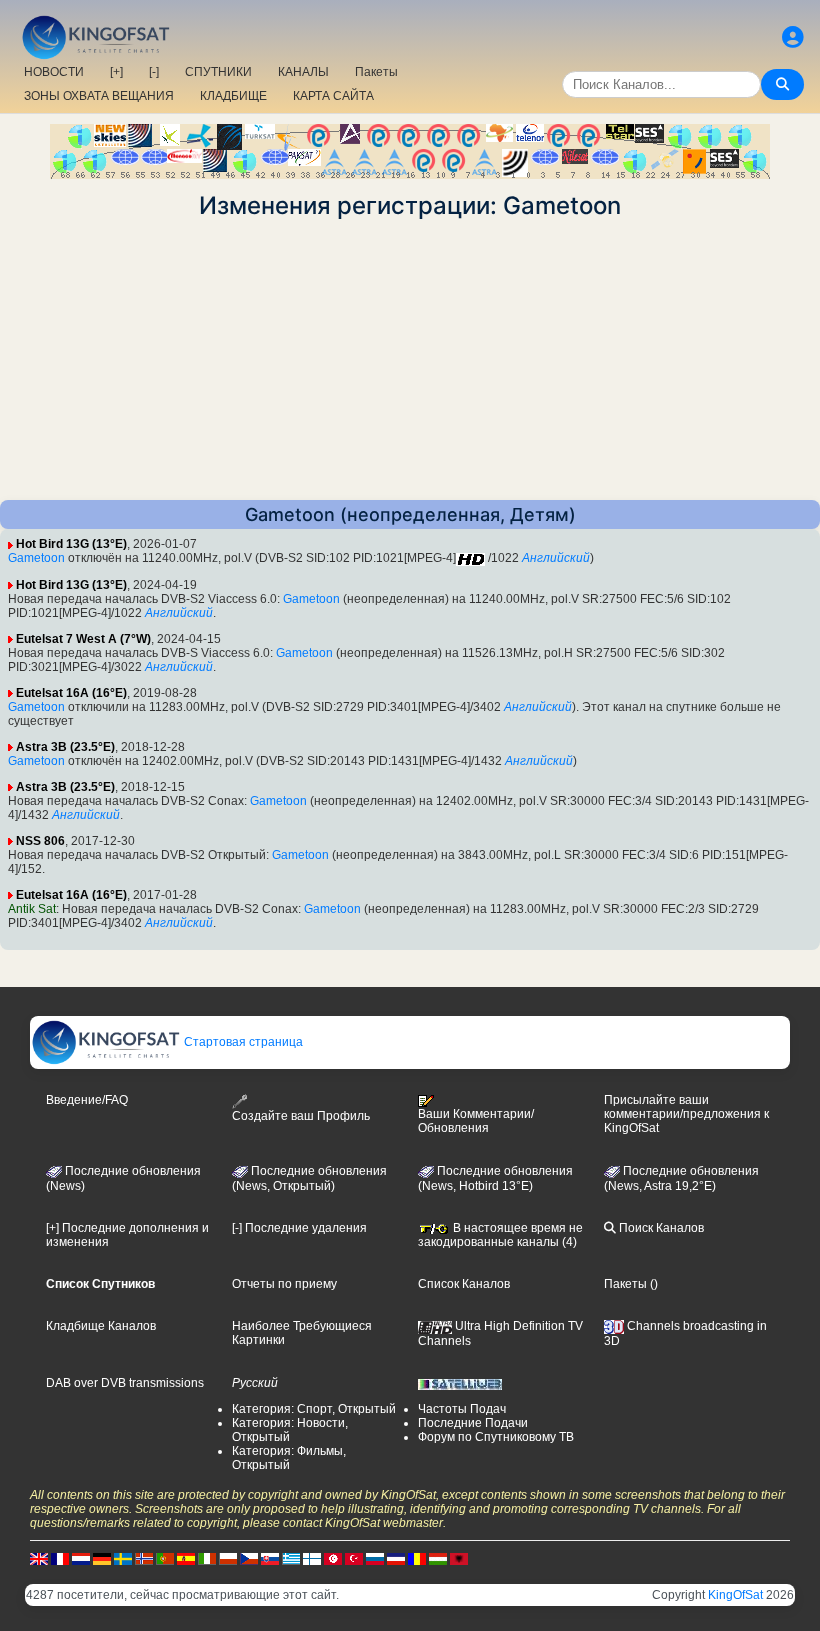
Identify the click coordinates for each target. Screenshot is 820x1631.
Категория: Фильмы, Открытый (289, 1458)
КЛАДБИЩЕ (233, 96)
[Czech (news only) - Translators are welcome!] (249, 1558)
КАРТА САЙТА (333, 96)
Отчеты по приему (284, 1284)
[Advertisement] (410, 360)
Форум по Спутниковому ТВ (496, 1437)
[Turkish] (354, 1558)
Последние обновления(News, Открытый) (309, 1179)
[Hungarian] (438, 1558)
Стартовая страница (242, 1042)
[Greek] (291, 1558)
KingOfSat (735, 1595)
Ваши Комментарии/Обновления (476, 1121)
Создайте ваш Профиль (301, 1115)
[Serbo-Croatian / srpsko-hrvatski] (396, 1558)
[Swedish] (123, 1558)
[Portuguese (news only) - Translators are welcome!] (165, 1558)
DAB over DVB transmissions (125, 1383)
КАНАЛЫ (303, 72)
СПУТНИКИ (218, 72)
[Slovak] (270, 1558)
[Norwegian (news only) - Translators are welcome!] (144, 1558)
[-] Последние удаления (299, 1228)
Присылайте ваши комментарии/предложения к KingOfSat (686, 1114)
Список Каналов (464, 1284)
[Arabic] (333, 1558)
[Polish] (228, 1558)
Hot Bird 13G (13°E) (71, 544)
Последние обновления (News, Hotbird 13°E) (495, 1179)
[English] (39, 1558)
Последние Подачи (473, 1423)
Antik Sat (32, 909)
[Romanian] (417, 1558)
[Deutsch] (102, 1558)
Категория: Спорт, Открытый (314, 1409)
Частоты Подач (462, 1409)
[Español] (186, 1558)
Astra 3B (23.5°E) (65, 747)
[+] (116, 72)
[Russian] (375, 1558)
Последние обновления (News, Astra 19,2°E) (681, 1179)
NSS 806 (40, 841)
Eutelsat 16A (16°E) (71, 693)
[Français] (60, 1558)
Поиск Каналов (660, 1228)
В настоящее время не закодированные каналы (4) (500, 1235)
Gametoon (36, 558)
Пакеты (376, 72)
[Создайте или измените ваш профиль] (793, 37)
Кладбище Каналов (101, 1326)
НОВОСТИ (54, 72)
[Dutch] (81, 1558)
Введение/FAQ (87, 1100)
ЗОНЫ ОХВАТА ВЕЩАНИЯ (99, 96)
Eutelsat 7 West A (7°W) (83, 639)
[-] (154, 72)
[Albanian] (459, 1558)
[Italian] (207, 1558)
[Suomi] (312, 1558)
